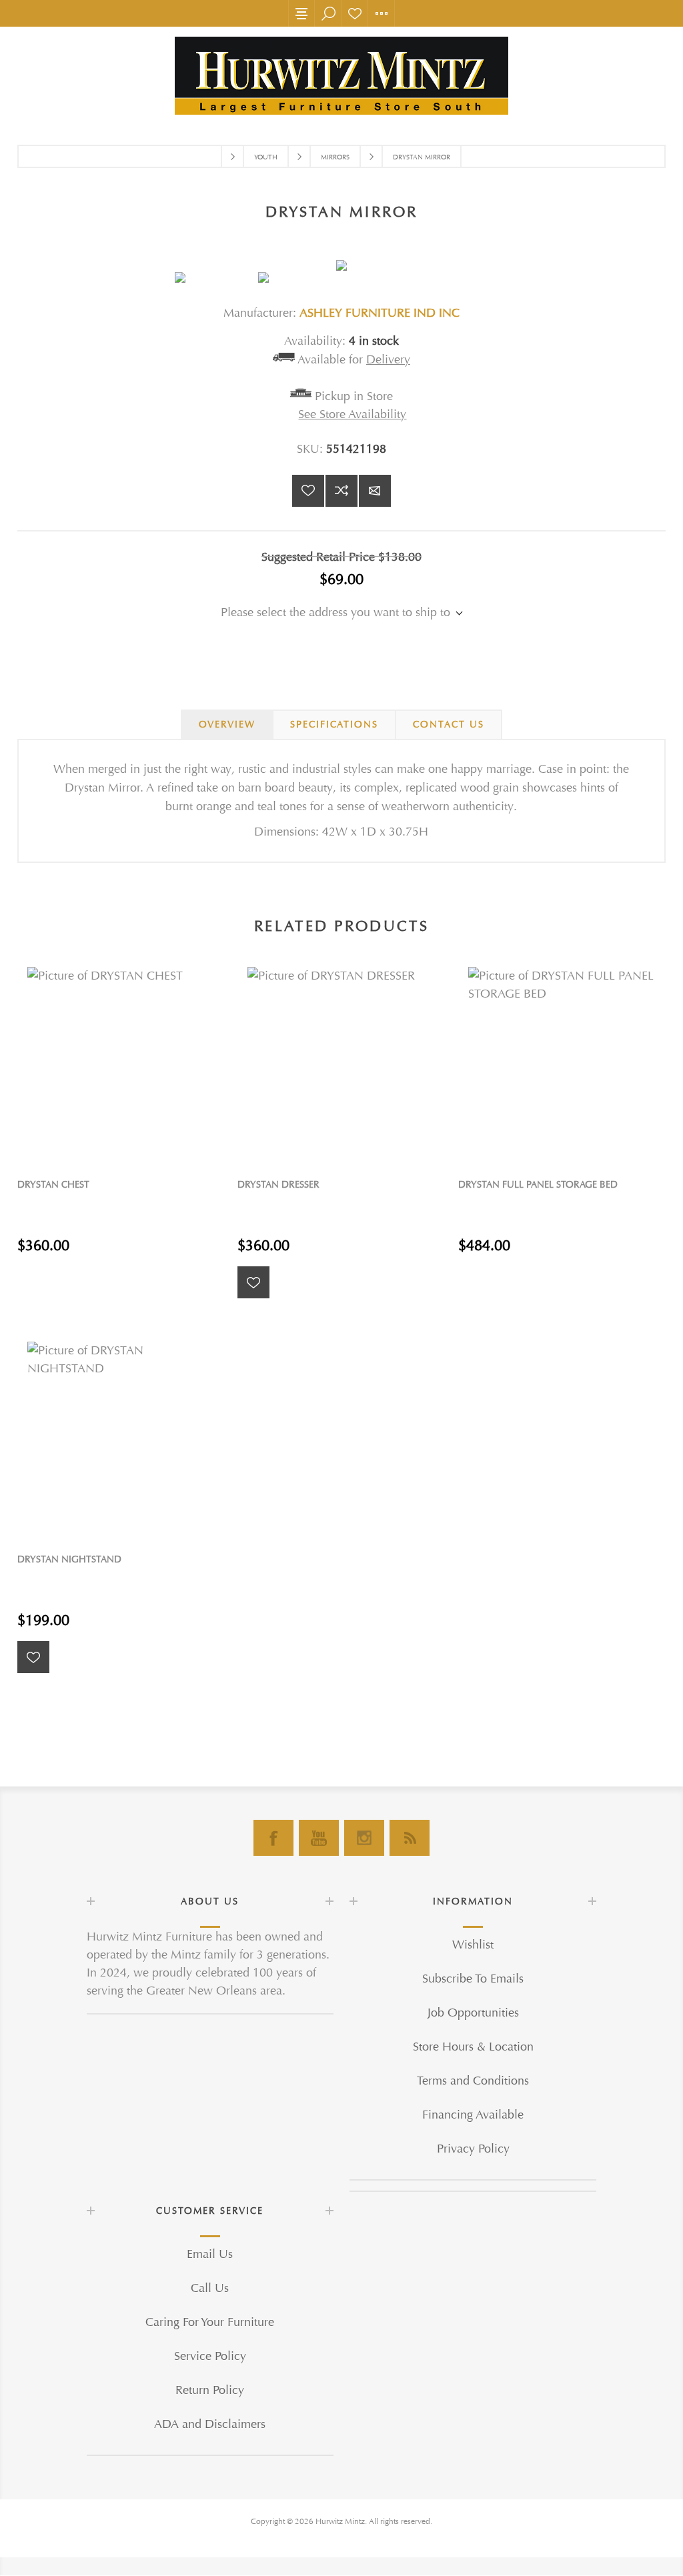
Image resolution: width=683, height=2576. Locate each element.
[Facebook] (273, 1838)
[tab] (227, 725)
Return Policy (210, 2390)
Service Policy (210, 2356)
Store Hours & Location (473, 2047)
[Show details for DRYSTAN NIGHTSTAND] (121, 1435)
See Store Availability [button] (352, 414)
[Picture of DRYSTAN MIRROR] (216, 277)
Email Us (210, 2254)
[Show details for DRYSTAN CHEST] (121, 1061)
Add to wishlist (308, 491)
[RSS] (410, 1838)
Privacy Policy (473, 2149)
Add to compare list (341, 491)
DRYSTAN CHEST (53, 1185)
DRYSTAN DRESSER (278, 1185)
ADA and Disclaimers (210, 2424)
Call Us (210, 2288)
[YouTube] (319, 1838)
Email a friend (375, 491)
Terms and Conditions (473, 2081)
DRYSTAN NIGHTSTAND (69, 1559)
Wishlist (355, 13)
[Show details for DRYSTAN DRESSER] (341, 1061)
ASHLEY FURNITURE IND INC (380, 313)
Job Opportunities (473, 2013)
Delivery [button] (388, 360)
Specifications (334, 725)
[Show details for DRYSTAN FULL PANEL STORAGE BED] (562, 1061)
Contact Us (449, 725)
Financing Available (473, 2115)
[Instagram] (364, 1838)
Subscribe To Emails (473, 1979)
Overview (227, 725)
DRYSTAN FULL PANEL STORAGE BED (538, 1185)
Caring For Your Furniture (210, 2322)
